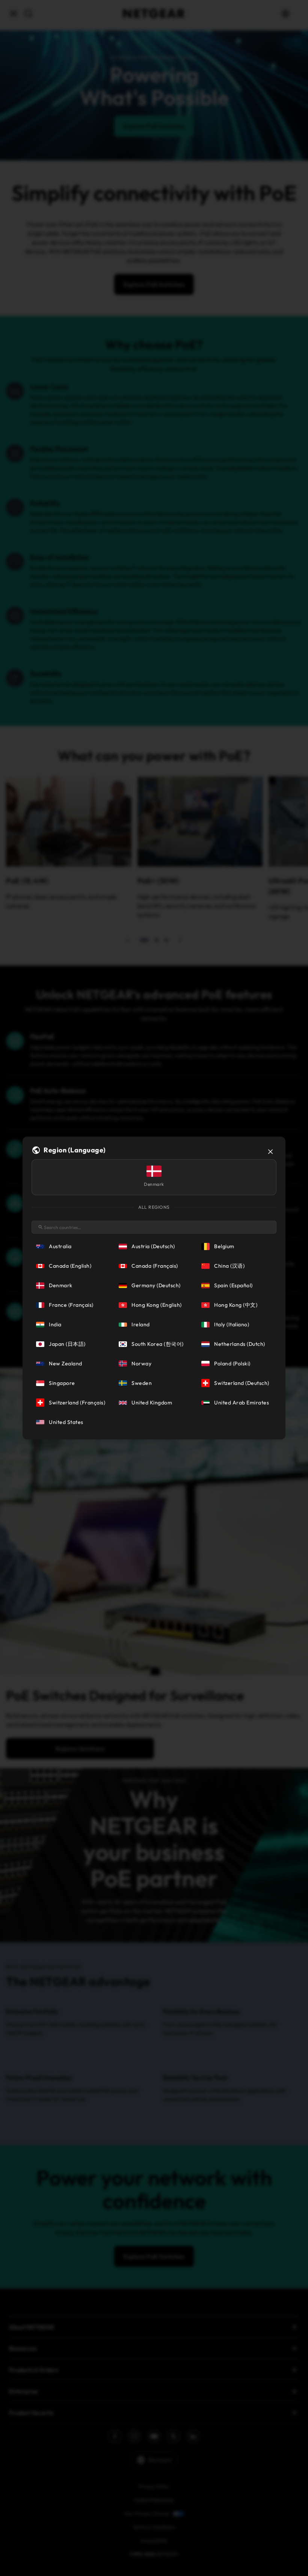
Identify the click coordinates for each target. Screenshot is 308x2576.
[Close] (270, 1152)
